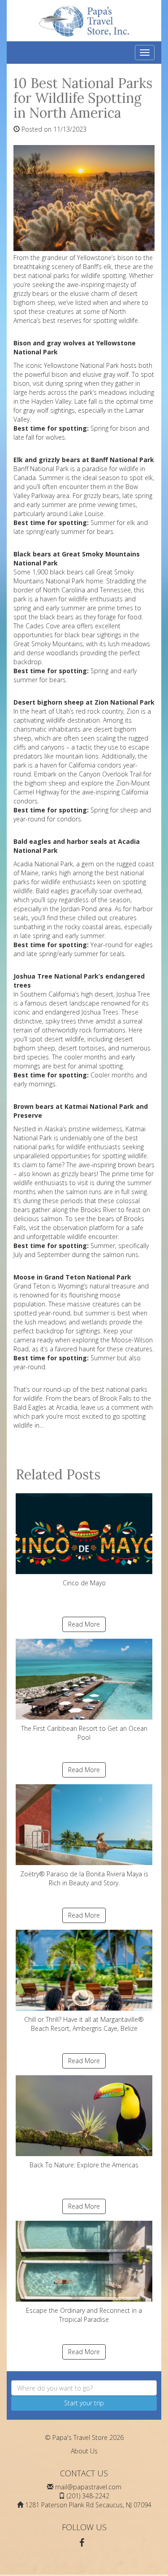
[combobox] (84, 2388)
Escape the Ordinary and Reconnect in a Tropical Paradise (84, 2315)
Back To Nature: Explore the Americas (84, 2165)
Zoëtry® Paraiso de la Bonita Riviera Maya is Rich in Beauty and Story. (84, 1878)
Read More (84, 1624)
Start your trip (84, 2403)
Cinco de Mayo (84, 1583)
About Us (84, 2451)
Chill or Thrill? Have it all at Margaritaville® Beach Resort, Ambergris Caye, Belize (84, 2024)
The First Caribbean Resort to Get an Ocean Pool (84, 1733)
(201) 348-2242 (88, 2496)
